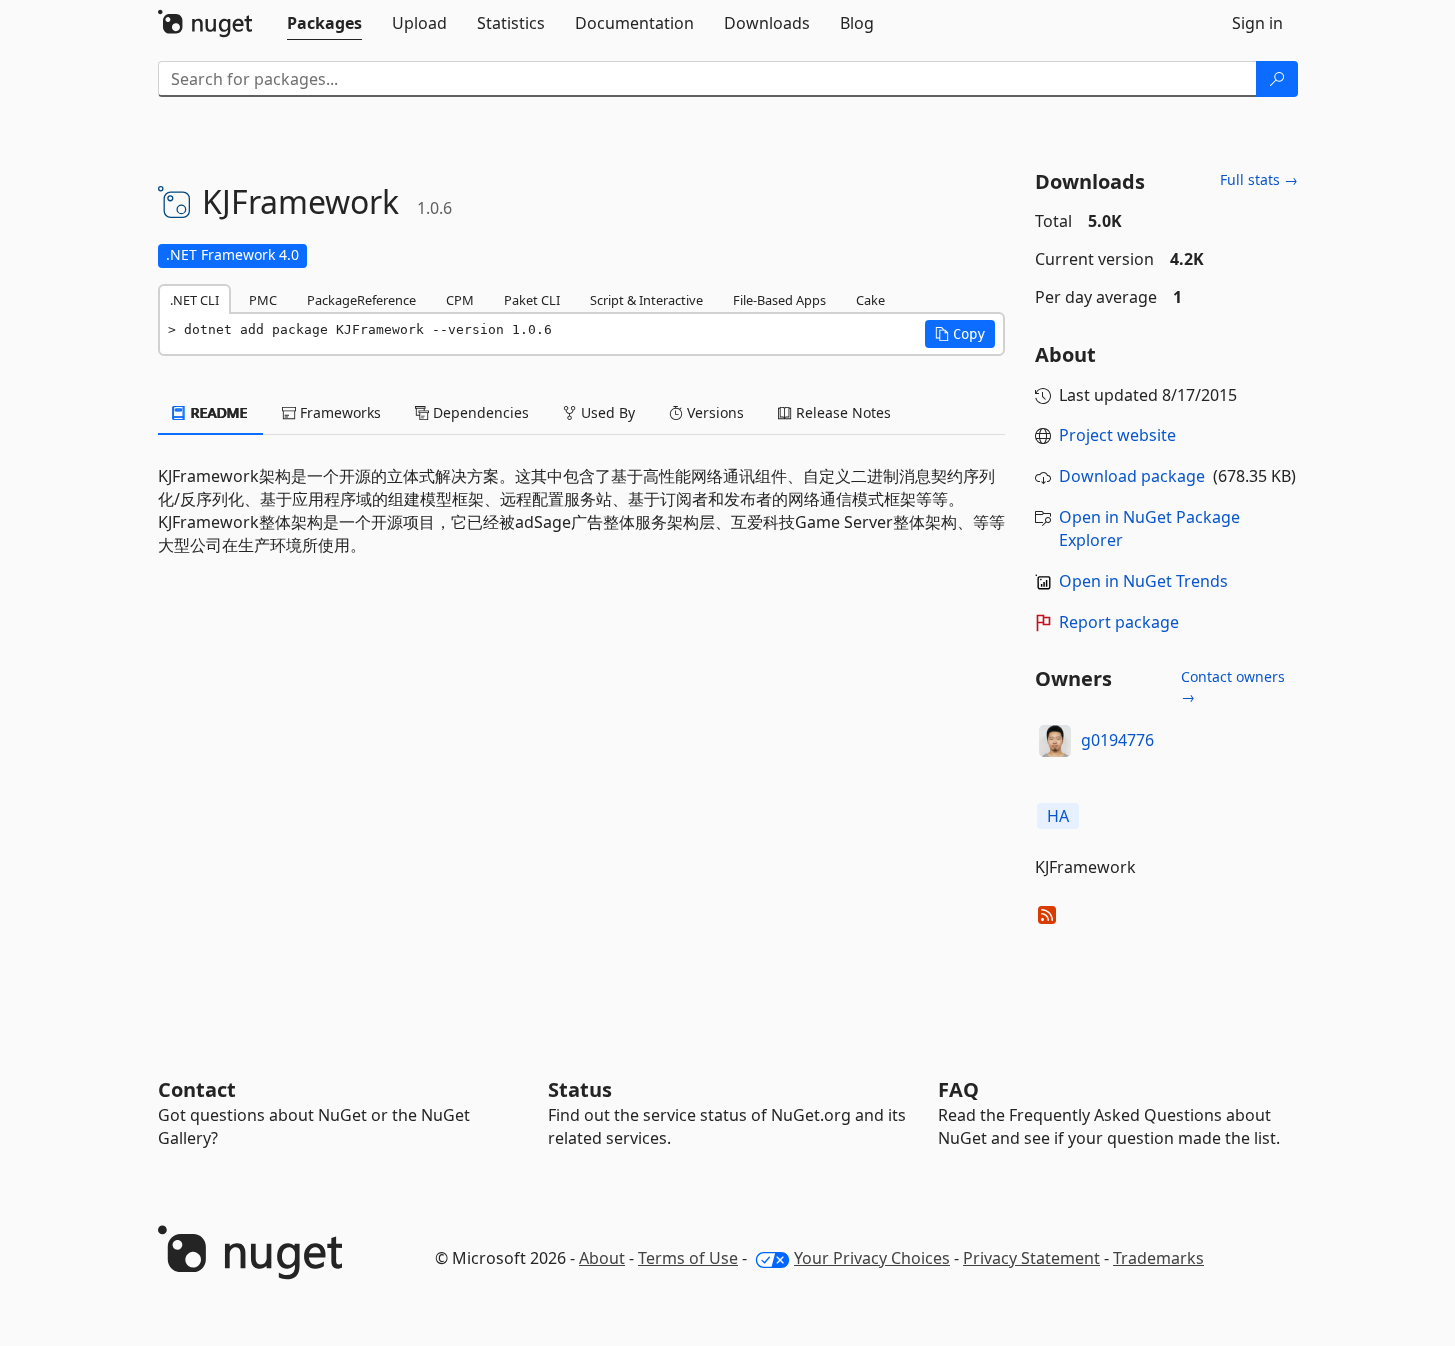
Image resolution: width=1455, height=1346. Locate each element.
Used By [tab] (606, 412)
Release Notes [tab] (841, 412)
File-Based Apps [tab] (779, 300)
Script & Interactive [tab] (646, 300)
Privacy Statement (1031, 1258)
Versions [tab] (713, 412)
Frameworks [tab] (338, 412)
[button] (960, 334)
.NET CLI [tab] (194, 300)
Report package (1119, 622)
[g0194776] (1055, 741)
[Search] (1277, 79)
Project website (1117, 435)
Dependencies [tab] (479, 412)
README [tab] (217, 412)
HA (1058, 816)
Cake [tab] (870, 300)
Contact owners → (1233, 686)
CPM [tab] (460, 300)
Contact (197, 1089)
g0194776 (1117, 740)
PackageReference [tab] (361, 300)
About (602, 1258)
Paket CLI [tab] (532, 300)
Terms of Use (688, 1258)
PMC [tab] (263, 300)
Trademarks (1158, 1258)
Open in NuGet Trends (1143, 581)
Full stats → (1259, 179)
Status (580, 1089)
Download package (1132, 476)
